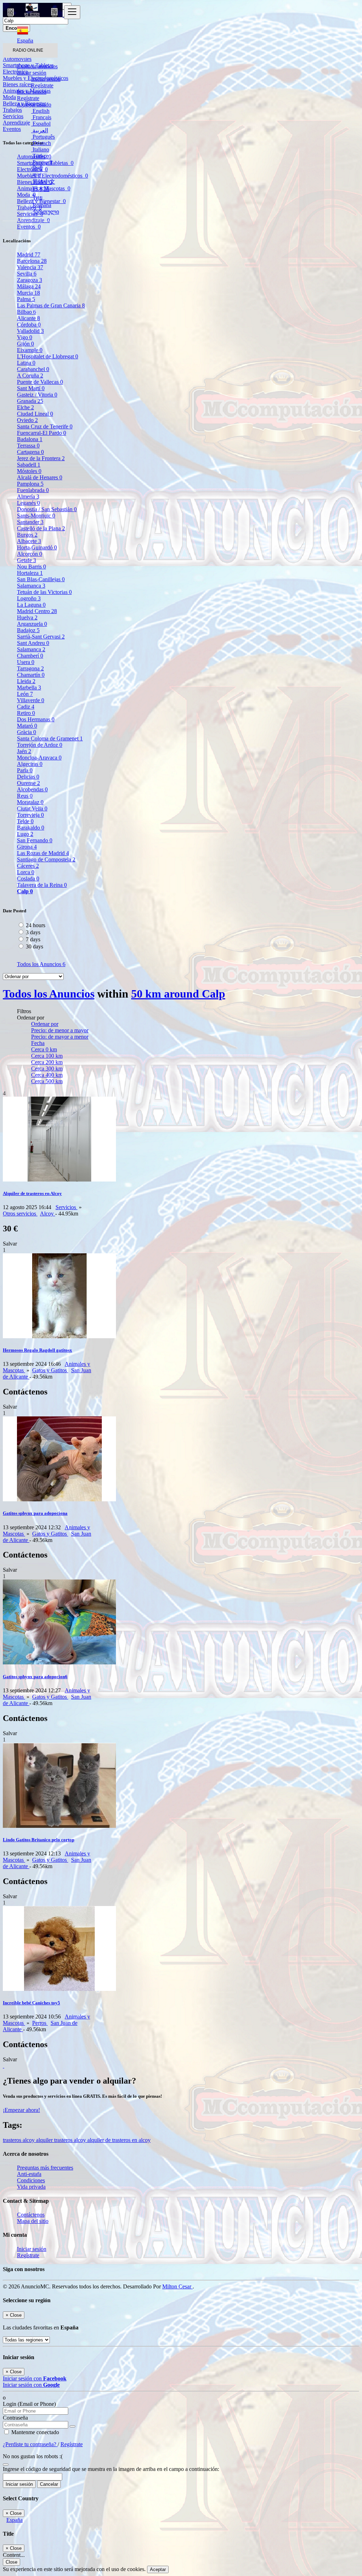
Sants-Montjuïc (36, 516)
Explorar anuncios (37, 66)
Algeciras (30, 764)
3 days (33, 932)
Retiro (26, 713)
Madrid (29, 255)
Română (41, 205)
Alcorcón (30, 554)
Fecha (38, 1043)
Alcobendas (32, 789)
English (40, 111)
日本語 (40, 189)
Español (41, 124)
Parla (25, 770)
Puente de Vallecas (40, 382)
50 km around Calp (178, 994)
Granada (30, 401)
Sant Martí (31, 388)
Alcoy (48, 1214)
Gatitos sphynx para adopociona (35, 1513)
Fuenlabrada (33, 490)
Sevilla (27, 274)
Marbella (29, 688)
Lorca (26, 872)
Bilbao (27, 312)
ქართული (45, 212)
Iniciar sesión (46, 79)
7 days (33, 939)
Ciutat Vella (32, 808)
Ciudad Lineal (35, 414)
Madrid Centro (37, 611)
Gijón (25, 344)
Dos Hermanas (36, 719)
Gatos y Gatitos (50, 1370)
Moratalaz (30, 802)
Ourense (28, 783)
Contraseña (15, 2418)
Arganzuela (32, 624)
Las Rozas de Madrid (43, 853)
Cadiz (26, 707)
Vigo (25, 337)
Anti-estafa (29, 2174)
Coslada (28, 879)
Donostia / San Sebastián (47, 509)
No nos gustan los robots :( (33, 2456)
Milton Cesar (177, 2286)
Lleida (26, 681)
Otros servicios (20, 1214)
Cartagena (30, 452)
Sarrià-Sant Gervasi (41, 637)
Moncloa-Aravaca (39, 758)
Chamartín (31, 675)
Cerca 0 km (44, 1049)
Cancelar (49, 2484)
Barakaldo (31, 828)
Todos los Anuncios (41, 964)
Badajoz (28, 630)
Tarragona (30, 668)
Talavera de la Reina (42, 885)
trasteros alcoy (19, 2140)
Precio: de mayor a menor (60, 1037)
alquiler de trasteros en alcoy (119, 2140)
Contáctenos (31, 2215)
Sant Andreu (33, 643)
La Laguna (31, 605)
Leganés (28, 503)
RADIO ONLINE (28, 50)
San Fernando (35, 840)
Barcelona (32, 261)
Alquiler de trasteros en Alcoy (32, 1193)
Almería (28, 496)
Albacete (29, 541)
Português (43, 137)
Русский (42, 162)
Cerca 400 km (47, 1075)
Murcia (28, 293)
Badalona (30, 439)
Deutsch (41, 143)
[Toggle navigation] (72, 12)
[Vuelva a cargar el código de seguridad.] (6, 2463)
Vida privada (31, 2187)
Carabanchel (33, 369)
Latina (26, 363)
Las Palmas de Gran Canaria (51, 305)
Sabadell (29, 465)
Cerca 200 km (47, 1062)
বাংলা (36, 175)
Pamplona (30, 484)
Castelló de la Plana (41, 528)
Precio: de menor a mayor (60, 1030)
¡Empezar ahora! (21, 2110)
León (25, 694)
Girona (27, 847)
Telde (25, 821)
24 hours (36, 925)
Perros (40, 2023)
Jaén (24, 751)
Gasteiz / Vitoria (37, 395)
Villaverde (31, 700)
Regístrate (42, 85)
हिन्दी (37, 169)
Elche (25, 407)
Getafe (27, 560)
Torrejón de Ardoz (40, 745)
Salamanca (31, 586)
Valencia (30, 267)
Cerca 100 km (47, 1056)
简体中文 (43, 182)
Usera (26, 662)
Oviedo (27, 420)
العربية (40, 130)
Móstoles (29, 471)
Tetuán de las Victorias (44, 592)
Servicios (66, 1207)
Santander (30, 522)
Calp (25, 891)
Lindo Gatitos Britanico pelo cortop (39, 1840)
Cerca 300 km (47, 1068)
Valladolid (30, 331)
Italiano (40, 149)
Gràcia (27, 732)
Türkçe (40, 156)
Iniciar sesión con (35, 2378)
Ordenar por (45, 1024)
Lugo (25, 834)
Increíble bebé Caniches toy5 (31, 2003)
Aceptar (158, 2569)
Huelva (27, 617)
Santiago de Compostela (46, 859)
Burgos (27, 535)
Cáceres (28, 866)
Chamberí (30, 656)
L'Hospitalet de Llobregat (48, 356)
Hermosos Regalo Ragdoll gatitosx (37, 1350)
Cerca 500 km (47, 1081)
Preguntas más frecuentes (45, 2168)
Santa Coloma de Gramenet (50, 738)
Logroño (29, 598)
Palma (26, 299)
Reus (25, 796)
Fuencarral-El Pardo (42, 433)
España (14, 2520)
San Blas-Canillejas (41, 579)
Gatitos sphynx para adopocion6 (35, 1677)
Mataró (27, 726)
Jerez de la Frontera (41, 458)
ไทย (37, 198)
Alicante (28, 318)
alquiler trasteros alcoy (62, 2140)
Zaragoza (30, 280)
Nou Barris (31, 567)
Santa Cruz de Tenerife (45, 426)
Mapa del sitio (33, 2221)
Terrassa (28, 446)
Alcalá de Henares (40, 477)
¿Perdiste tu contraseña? (30, 2444)
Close (11, 2562)
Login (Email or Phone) (29, 2404)
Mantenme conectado (34, 2432)
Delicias (28, 777)
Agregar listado (34, 105)
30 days (34, 946)
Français (41, 117)
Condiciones (31, 2180)
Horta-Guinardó (37, 547)
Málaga (29, 286)
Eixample (30, 350)
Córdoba (29, 325)
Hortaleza (30, 573)
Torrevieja (30, 815)
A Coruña (30, 376)
